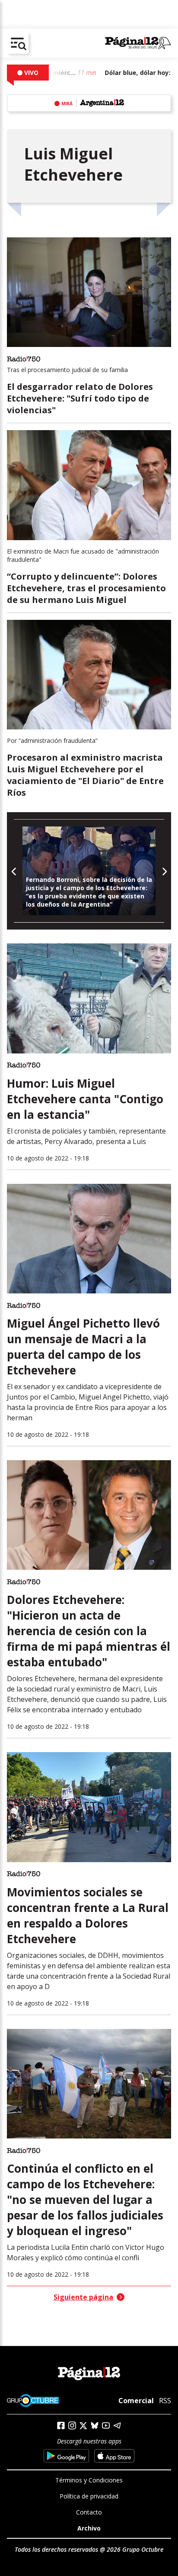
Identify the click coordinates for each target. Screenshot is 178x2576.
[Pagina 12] (138, 43)
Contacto (89, 2512)
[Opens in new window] (66, 2456)
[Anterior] (14, 871)
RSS (165, 2401)
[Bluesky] (95, 2425)
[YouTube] (106, 2425)
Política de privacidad (89, 2496)
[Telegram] (117, 2425)
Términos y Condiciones (89, 2480)
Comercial (136, 2401)
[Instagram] (72, 2425)
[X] (83, 2426)
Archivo (89, 2528)
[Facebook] (61, 2425)
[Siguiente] (164, 871)
